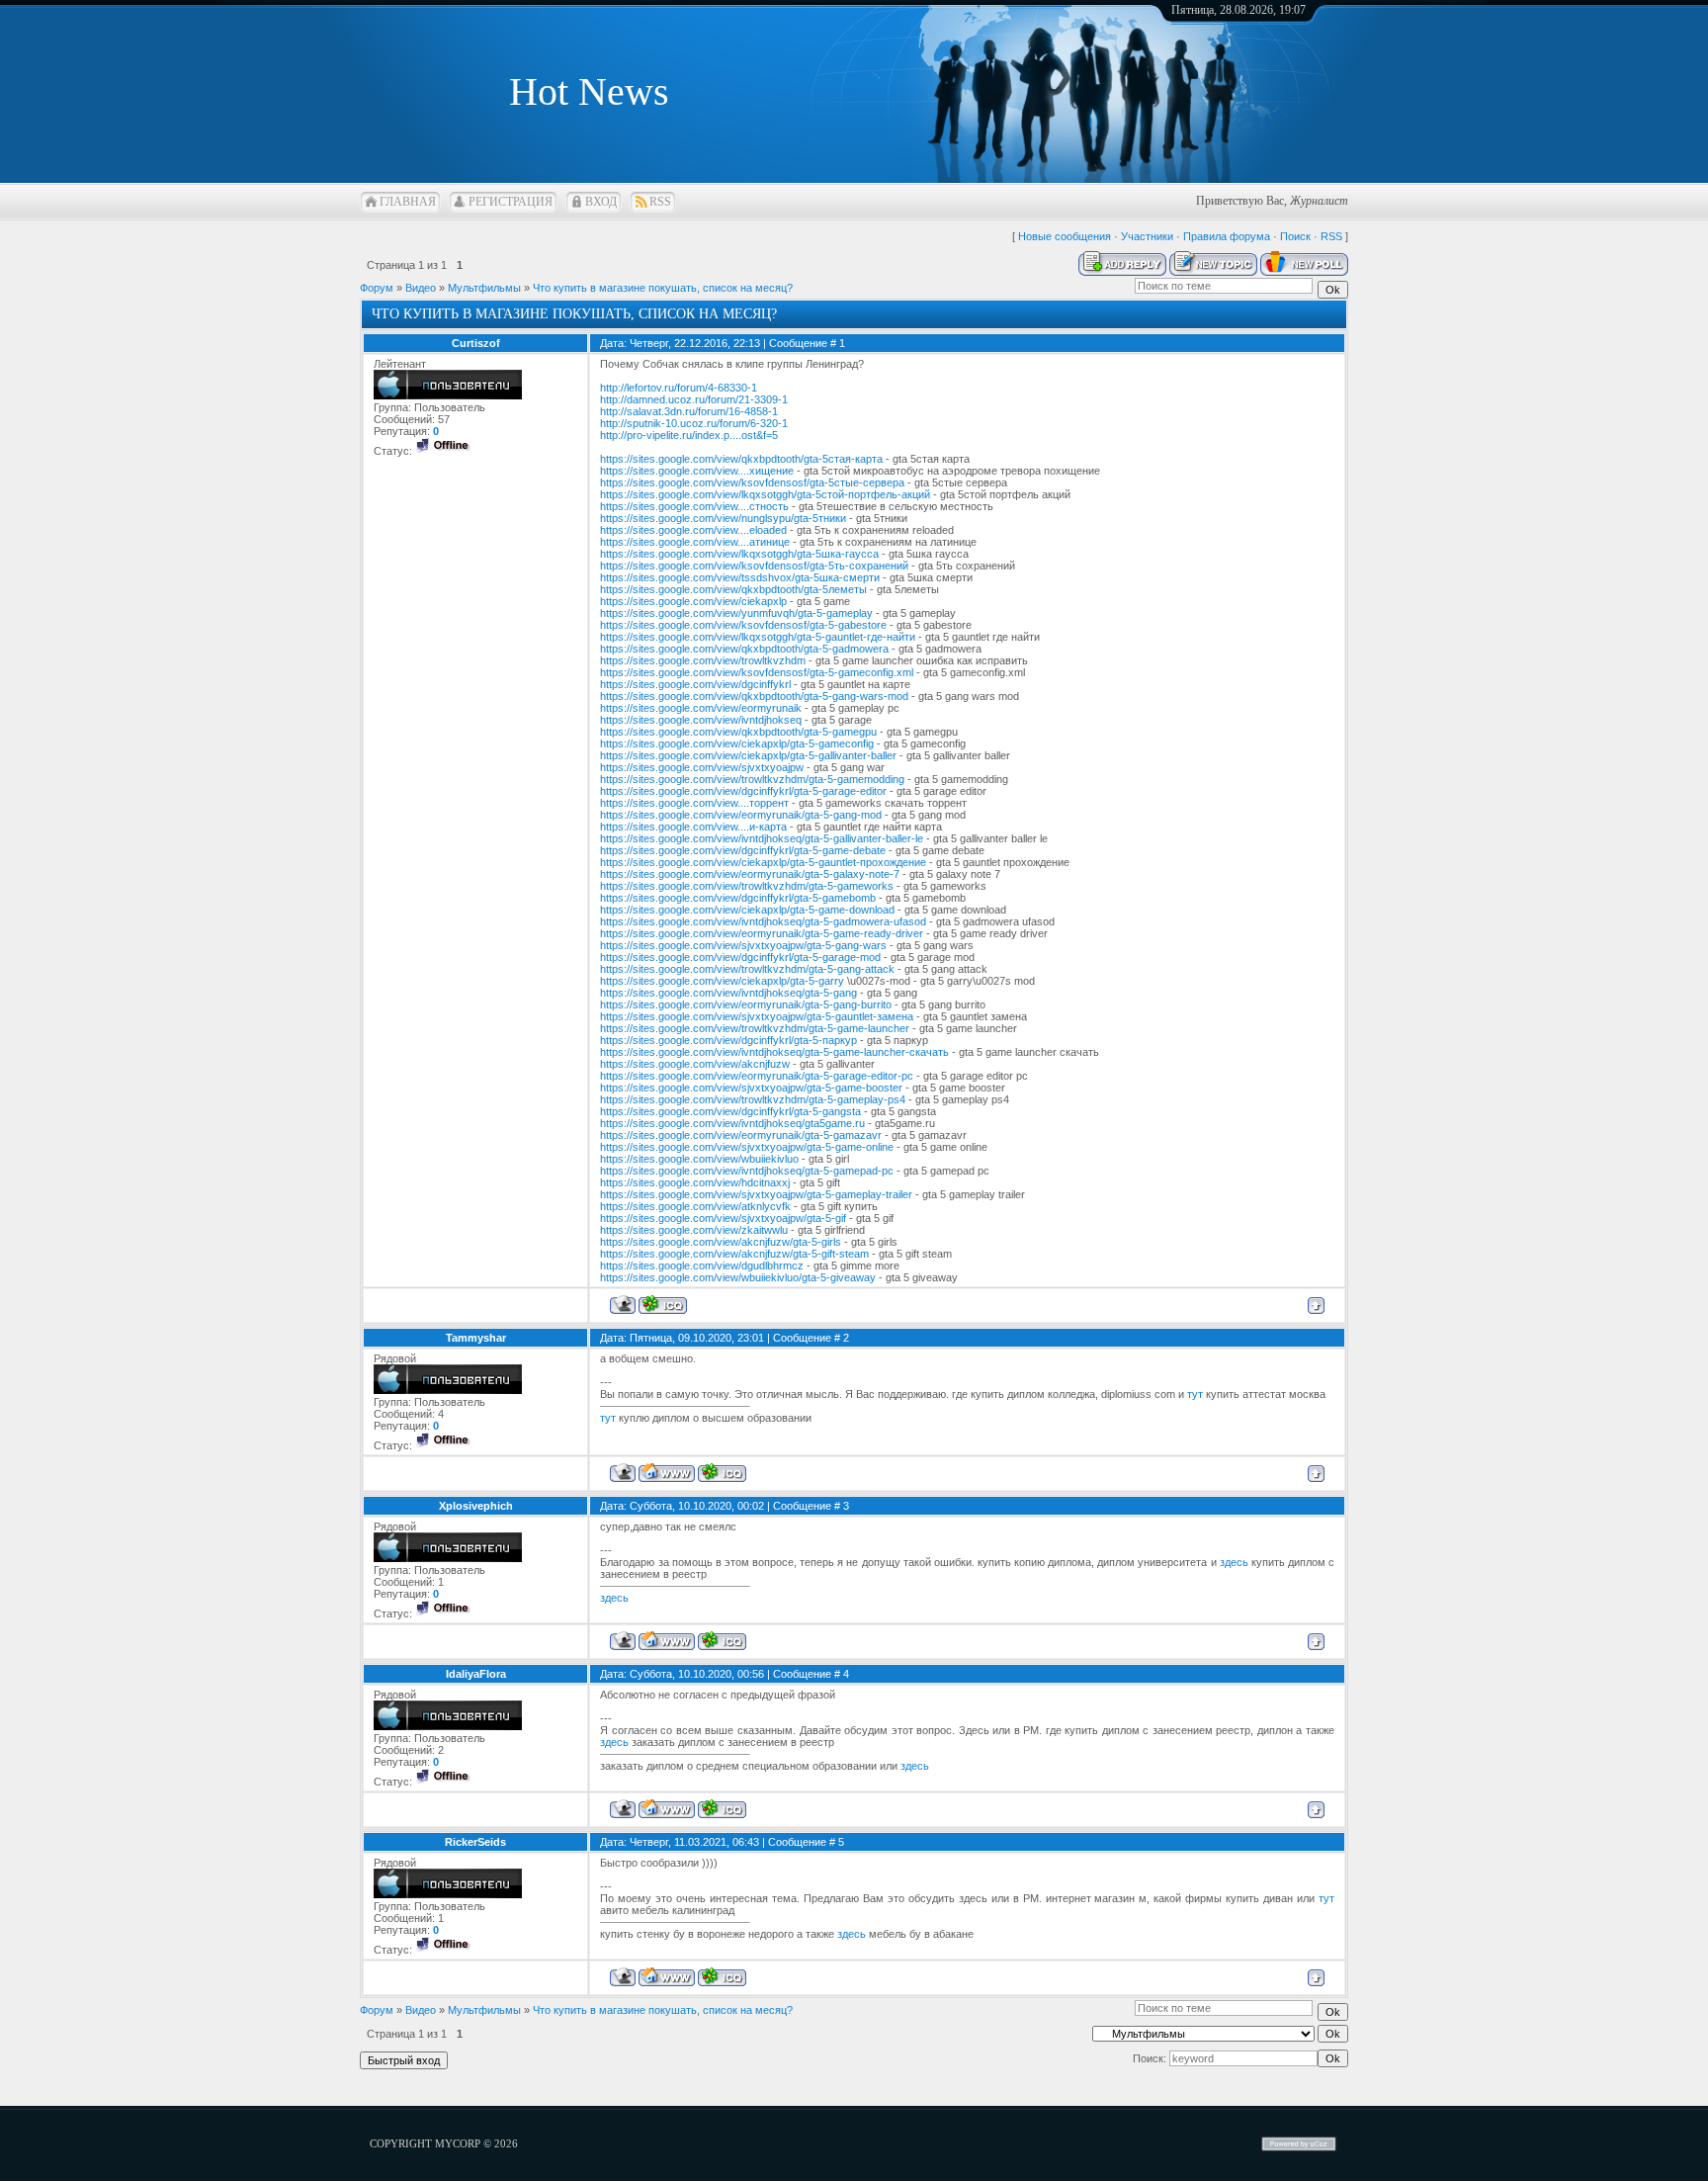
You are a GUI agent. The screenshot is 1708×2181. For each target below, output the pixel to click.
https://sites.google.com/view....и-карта (693, 827)
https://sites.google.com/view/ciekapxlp (693, 601)
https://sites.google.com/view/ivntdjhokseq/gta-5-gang (728, 993)
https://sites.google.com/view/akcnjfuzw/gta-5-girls (721, 1242)
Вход (601, 202)
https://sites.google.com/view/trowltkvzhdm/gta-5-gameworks (747, 886)
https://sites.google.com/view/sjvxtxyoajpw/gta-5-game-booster (751, 1088)
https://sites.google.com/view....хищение (697, 471)
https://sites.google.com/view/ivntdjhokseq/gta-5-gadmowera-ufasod (763, 921)
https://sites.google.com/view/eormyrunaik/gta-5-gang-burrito (746, 1004)
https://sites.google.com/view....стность (694, 506)
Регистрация (511, 202)
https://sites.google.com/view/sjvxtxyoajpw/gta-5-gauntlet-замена (757, 1016)
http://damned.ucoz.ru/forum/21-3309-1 (694, 399)
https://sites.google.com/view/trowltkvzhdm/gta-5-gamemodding (752, 779)
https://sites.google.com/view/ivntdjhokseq (701, 720)
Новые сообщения (1065, 236)
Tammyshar (476, 1338)
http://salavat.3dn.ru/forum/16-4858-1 (689, 411)
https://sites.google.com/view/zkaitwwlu (694, 1230)
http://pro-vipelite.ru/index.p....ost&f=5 (689, 435)
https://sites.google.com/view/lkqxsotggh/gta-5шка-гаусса (739, 554)
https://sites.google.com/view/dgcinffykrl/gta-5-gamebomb (738, 898)
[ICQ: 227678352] (663, 1305)
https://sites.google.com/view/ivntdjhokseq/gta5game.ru (732, 1123)
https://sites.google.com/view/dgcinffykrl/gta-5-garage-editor (743, 791)
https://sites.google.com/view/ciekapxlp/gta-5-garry (722, 981)
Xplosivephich (476, 1506)
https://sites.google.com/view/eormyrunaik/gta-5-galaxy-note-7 (750, 874)
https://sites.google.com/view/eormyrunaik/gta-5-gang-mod (741, 815)
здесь (1234, 1562)
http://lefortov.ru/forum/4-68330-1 (679, 388)
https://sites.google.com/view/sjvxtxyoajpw (702, 767)
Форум (377, 288)
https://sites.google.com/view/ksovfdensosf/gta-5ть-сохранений (754, 566)
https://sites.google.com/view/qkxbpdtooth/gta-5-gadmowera (744, 649)
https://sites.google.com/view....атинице (695, 542)
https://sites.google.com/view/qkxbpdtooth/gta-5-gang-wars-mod (754, 696)
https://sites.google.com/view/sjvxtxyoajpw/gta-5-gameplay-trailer (756, 1194)
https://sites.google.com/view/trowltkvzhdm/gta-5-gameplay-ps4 (753, 1099)
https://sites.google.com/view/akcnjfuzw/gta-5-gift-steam (734, 1254)
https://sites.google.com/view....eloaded (693, 530)
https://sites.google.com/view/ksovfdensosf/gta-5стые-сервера (752, 482)
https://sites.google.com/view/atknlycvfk (695, 1206)
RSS (660, 202)
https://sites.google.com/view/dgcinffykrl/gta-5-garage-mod (740, 957)
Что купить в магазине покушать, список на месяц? (663, 288)
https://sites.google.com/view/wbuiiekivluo (699, 1159)
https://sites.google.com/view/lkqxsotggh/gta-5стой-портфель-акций (765, 494)
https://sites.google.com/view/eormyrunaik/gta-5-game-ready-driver (762, 933)
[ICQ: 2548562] (722, 1641)
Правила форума (1227, 236)
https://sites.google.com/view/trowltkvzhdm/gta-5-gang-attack (747, 969)
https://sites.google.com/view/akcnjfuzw (695, 1064)
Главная (408, 202)
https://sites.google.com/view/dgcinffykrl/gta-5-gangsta (730, 1111)
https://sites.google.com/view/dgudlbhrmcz (702, 1265)
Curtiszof (476, 343)
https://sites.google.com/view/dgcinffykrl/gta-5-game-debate (743, 850)
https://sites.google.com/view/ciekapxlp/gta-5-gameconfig (737, 743)
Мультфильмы (484, 288)
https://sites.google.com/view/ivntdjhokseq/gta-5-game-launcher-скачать (774, 1052)
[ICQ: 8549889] (722, 1809)
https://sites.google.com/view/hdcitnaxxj (695, 1182)
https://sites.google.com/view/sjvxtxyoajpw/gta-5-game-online (747, 1147)
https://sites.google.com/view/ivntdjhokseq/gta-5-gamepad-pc (747, 1171)
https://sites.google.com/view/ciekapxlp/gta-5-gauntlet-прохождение (763, 862)
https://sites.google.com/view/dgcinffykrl (695, 684)
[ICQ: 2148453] (722, 1473)
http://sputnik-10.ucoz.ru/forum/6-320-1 (694, 423)
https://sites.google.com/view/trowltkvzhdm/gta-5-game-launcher (755, 1028)
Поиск (1295, 236)
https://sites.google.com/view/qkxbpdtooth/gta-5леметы (733, 589)
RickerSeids (475, 1842)
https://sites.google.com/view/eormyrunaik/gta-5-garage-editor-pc (757, 1076)
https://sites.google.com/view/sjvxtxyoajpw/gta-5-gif (723, 1218)
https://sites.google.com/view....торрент (694, 803)
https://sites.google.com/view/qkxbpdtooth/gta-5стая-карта (741, 459)
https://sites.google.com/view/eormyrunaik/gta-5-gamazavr (741, 1135)
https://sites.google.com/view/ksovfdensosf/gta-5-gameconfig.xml (757, 672)
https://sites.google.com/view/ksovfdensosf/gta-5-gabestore (743, 625)
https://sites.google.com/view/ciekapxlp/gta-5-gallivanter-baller (748, 755)
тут (1195, 1394)
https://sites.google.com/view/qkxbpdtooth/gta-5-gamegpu (738, 732)
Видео (421, 288)
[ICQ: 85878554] (722, 1977)
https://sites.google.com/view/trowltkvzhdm (703, 660)
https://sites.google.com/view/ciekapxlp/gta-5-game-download (747, 910)
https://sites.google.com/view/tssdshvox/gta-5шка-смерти (740, 577)
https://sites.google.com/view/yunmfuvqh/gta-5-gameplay (736, 613)
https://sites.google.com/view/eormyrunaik (701, 708)
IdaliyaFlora (476, 1674)
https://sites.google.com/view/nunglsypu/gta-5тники (723, 518)
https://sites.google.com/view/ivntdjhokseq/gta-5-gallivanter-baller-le (762, 838)
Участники (1147, 236)
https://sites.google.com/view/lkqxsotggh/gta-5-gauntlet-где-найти (758, 637)
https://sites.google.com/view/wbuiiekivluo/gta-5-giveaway (738, 1277)
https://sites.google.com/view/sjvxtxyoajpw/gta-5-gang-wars (743, 945)
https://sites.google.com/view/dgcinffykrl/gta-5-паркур (728, 1040)
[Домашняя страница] (667, 1473)
